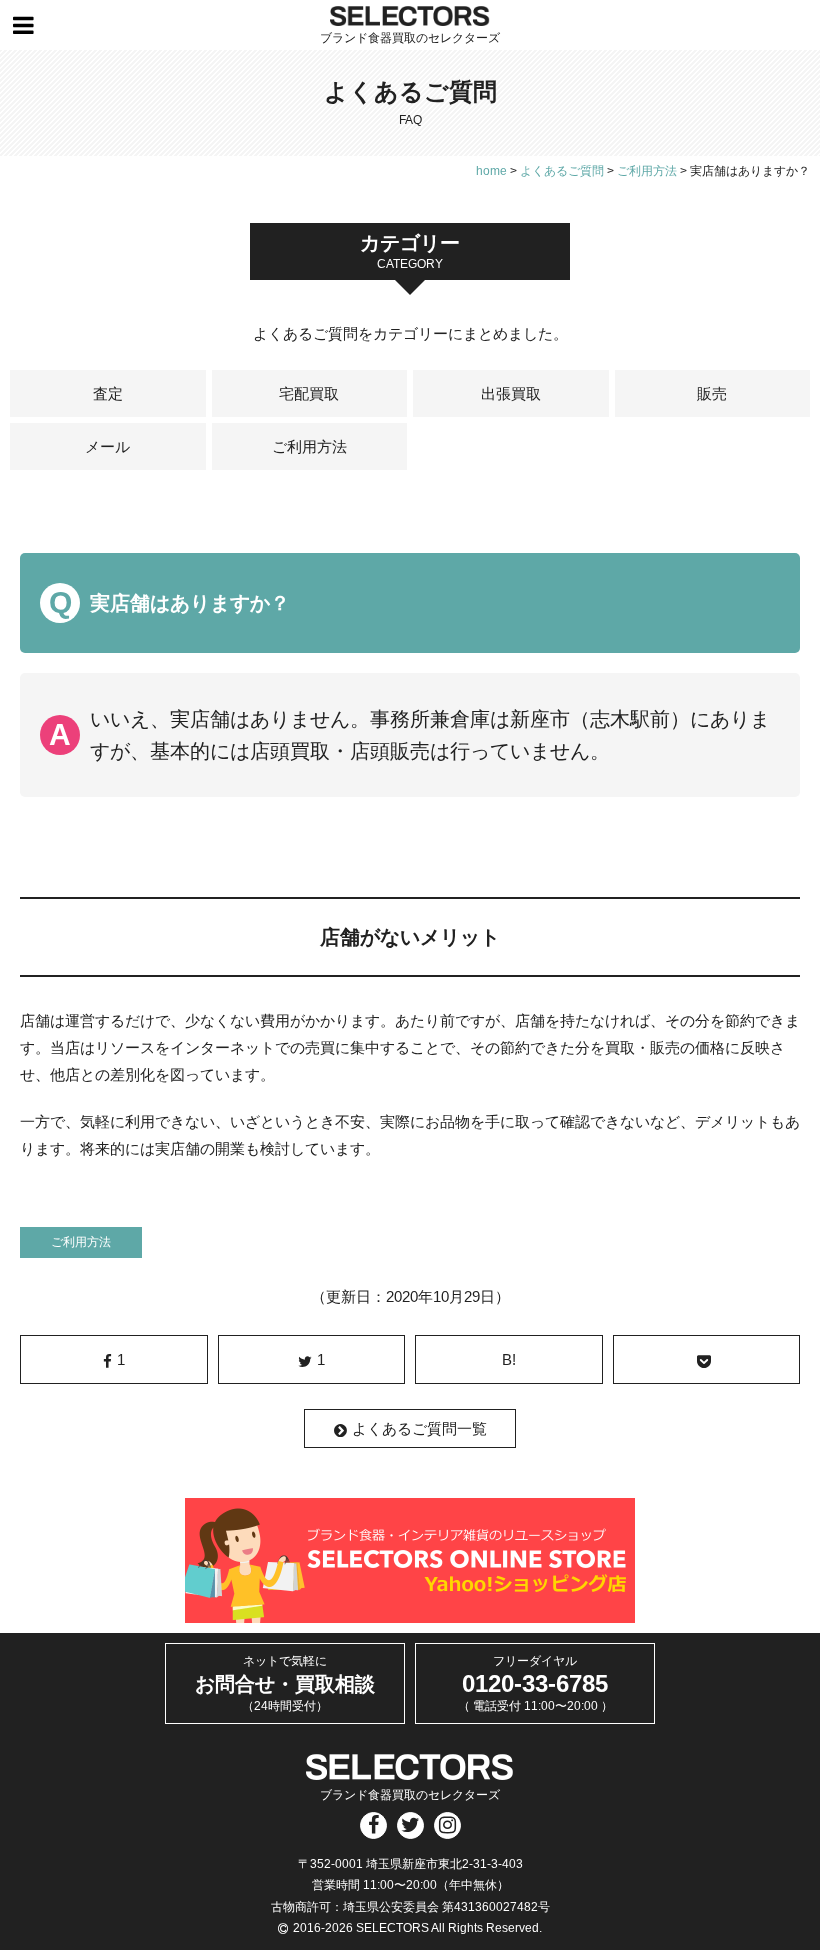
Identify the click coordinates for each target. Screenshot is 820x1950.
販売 (712, 393)
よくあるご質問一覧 (419, 1428)
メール (107, 446)
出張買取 (511, 393)
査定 (108, 393)
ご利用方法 (309, 446)
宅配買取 (309, 393)
